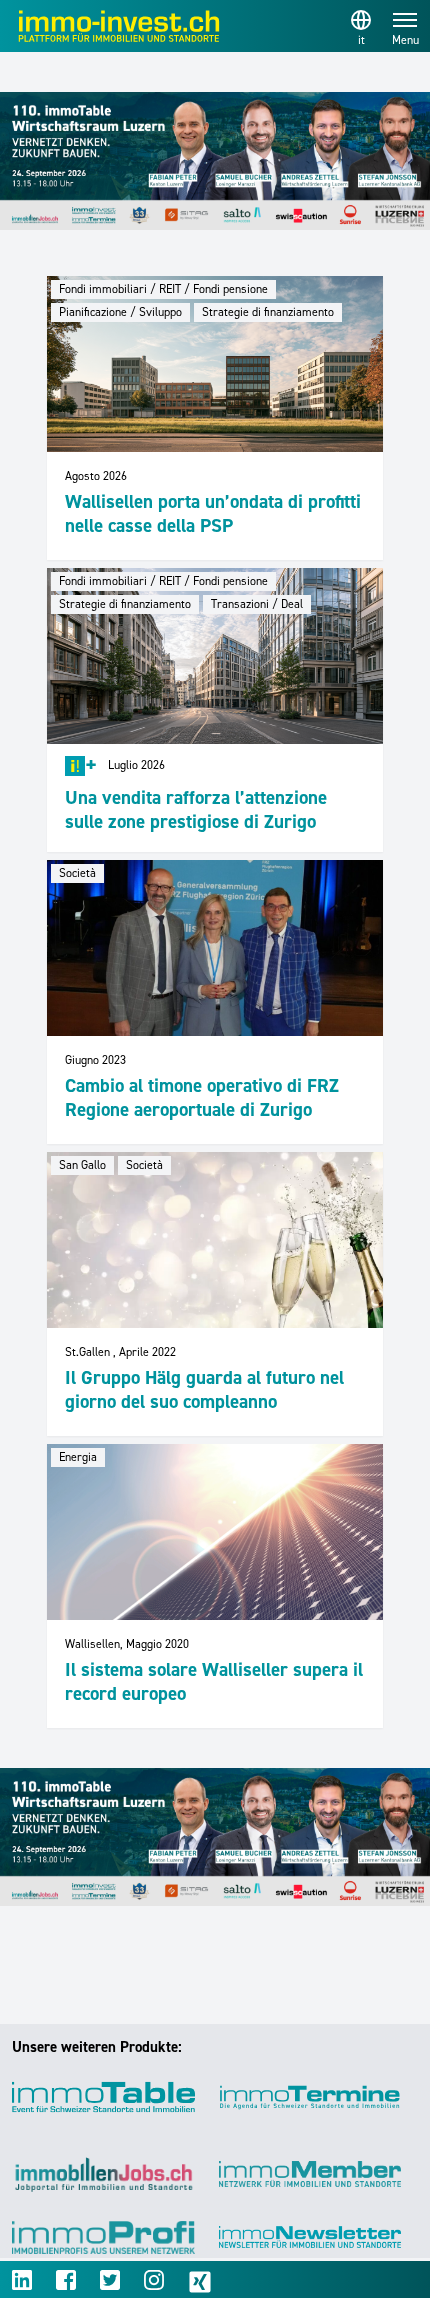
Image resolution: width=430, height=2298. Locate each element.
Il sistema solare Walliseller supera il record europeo (214, 1681)
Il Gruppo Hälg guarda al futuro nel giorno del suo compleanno (204, 1389)
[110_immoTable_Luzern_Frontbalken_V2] (215, 161)
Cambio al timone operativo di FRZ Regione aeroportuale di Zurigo (202, 1097)
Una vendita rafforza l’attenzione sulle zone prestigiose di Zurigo (196, 809)
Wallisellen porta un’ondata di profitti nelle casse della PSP (213, 513)
